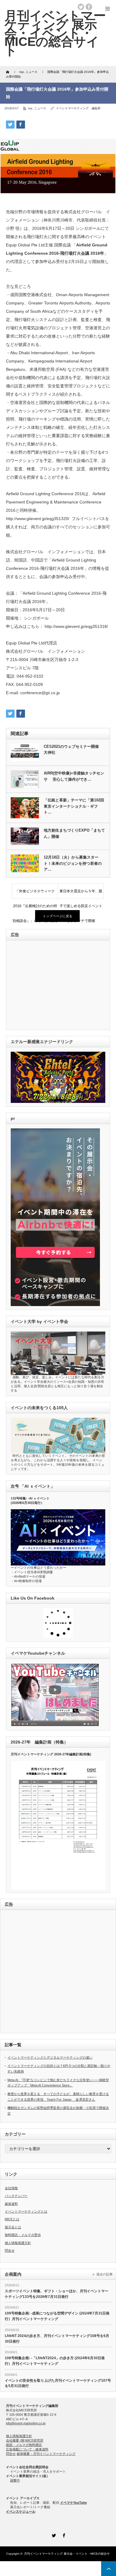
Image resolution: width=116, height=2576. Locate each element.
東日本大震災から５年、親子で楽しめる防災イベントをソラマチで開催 (81, 894)
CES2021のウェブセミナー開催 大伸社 (73, 750)
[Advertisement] (52, 985)
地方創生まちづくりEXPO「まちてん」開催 (74, 833)
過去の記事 (105, 2274)
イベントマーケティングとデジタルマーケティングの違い (50, 2057)
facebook (89, 7)
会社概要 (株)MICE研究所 (25, 2440)
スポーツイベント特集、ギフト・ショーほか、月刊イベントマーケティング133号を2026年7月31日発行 (57, 2294)
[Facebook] (63, 2535)
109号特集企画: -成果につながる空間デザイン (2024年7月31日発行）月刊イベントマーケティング (57, 2316)
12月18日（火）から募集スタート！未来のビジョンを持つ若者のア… (73, 863)
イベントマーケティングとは (26, 2211)
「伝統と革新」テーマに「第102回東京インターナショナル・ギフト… (74, 806)
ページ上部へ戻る (109, 2569)
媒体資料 (11, 2204)
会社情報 (11, 2188)
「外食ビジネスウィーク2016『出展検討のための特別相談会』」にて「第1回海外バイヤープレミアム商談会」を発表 (35, 894)
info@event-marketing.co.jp (26, 2423)
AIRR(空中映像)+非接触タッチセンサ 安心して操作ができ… (74, 776)
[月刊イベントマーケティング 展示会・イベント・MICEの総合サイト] (55, 33)
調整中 (15, 2480)
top (30, 108)
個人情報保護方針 (18, 2243)
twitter (81, 7)
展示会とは (13, 2227)
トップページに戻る (58, 916)
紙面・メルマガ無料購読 (24, 2445)
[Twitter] (53, 2535)
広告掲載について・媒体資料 (27, 2449)
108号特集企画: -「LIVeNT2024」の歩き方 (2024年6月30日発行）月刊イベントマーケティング (55, 2361)
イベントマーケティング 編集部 (78, 108)
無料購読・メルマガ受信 (23, 2235)
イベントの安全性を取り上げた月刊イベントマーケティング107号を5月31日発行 (58, 2383)
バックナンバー (16, 2196)
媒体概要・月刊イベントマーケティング (46, 2454)
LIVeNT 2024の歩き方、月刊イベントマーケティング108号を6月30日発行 (57, 2339)
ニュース (40, 108)
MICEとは (12, 2219)
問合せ (10, 2251)
